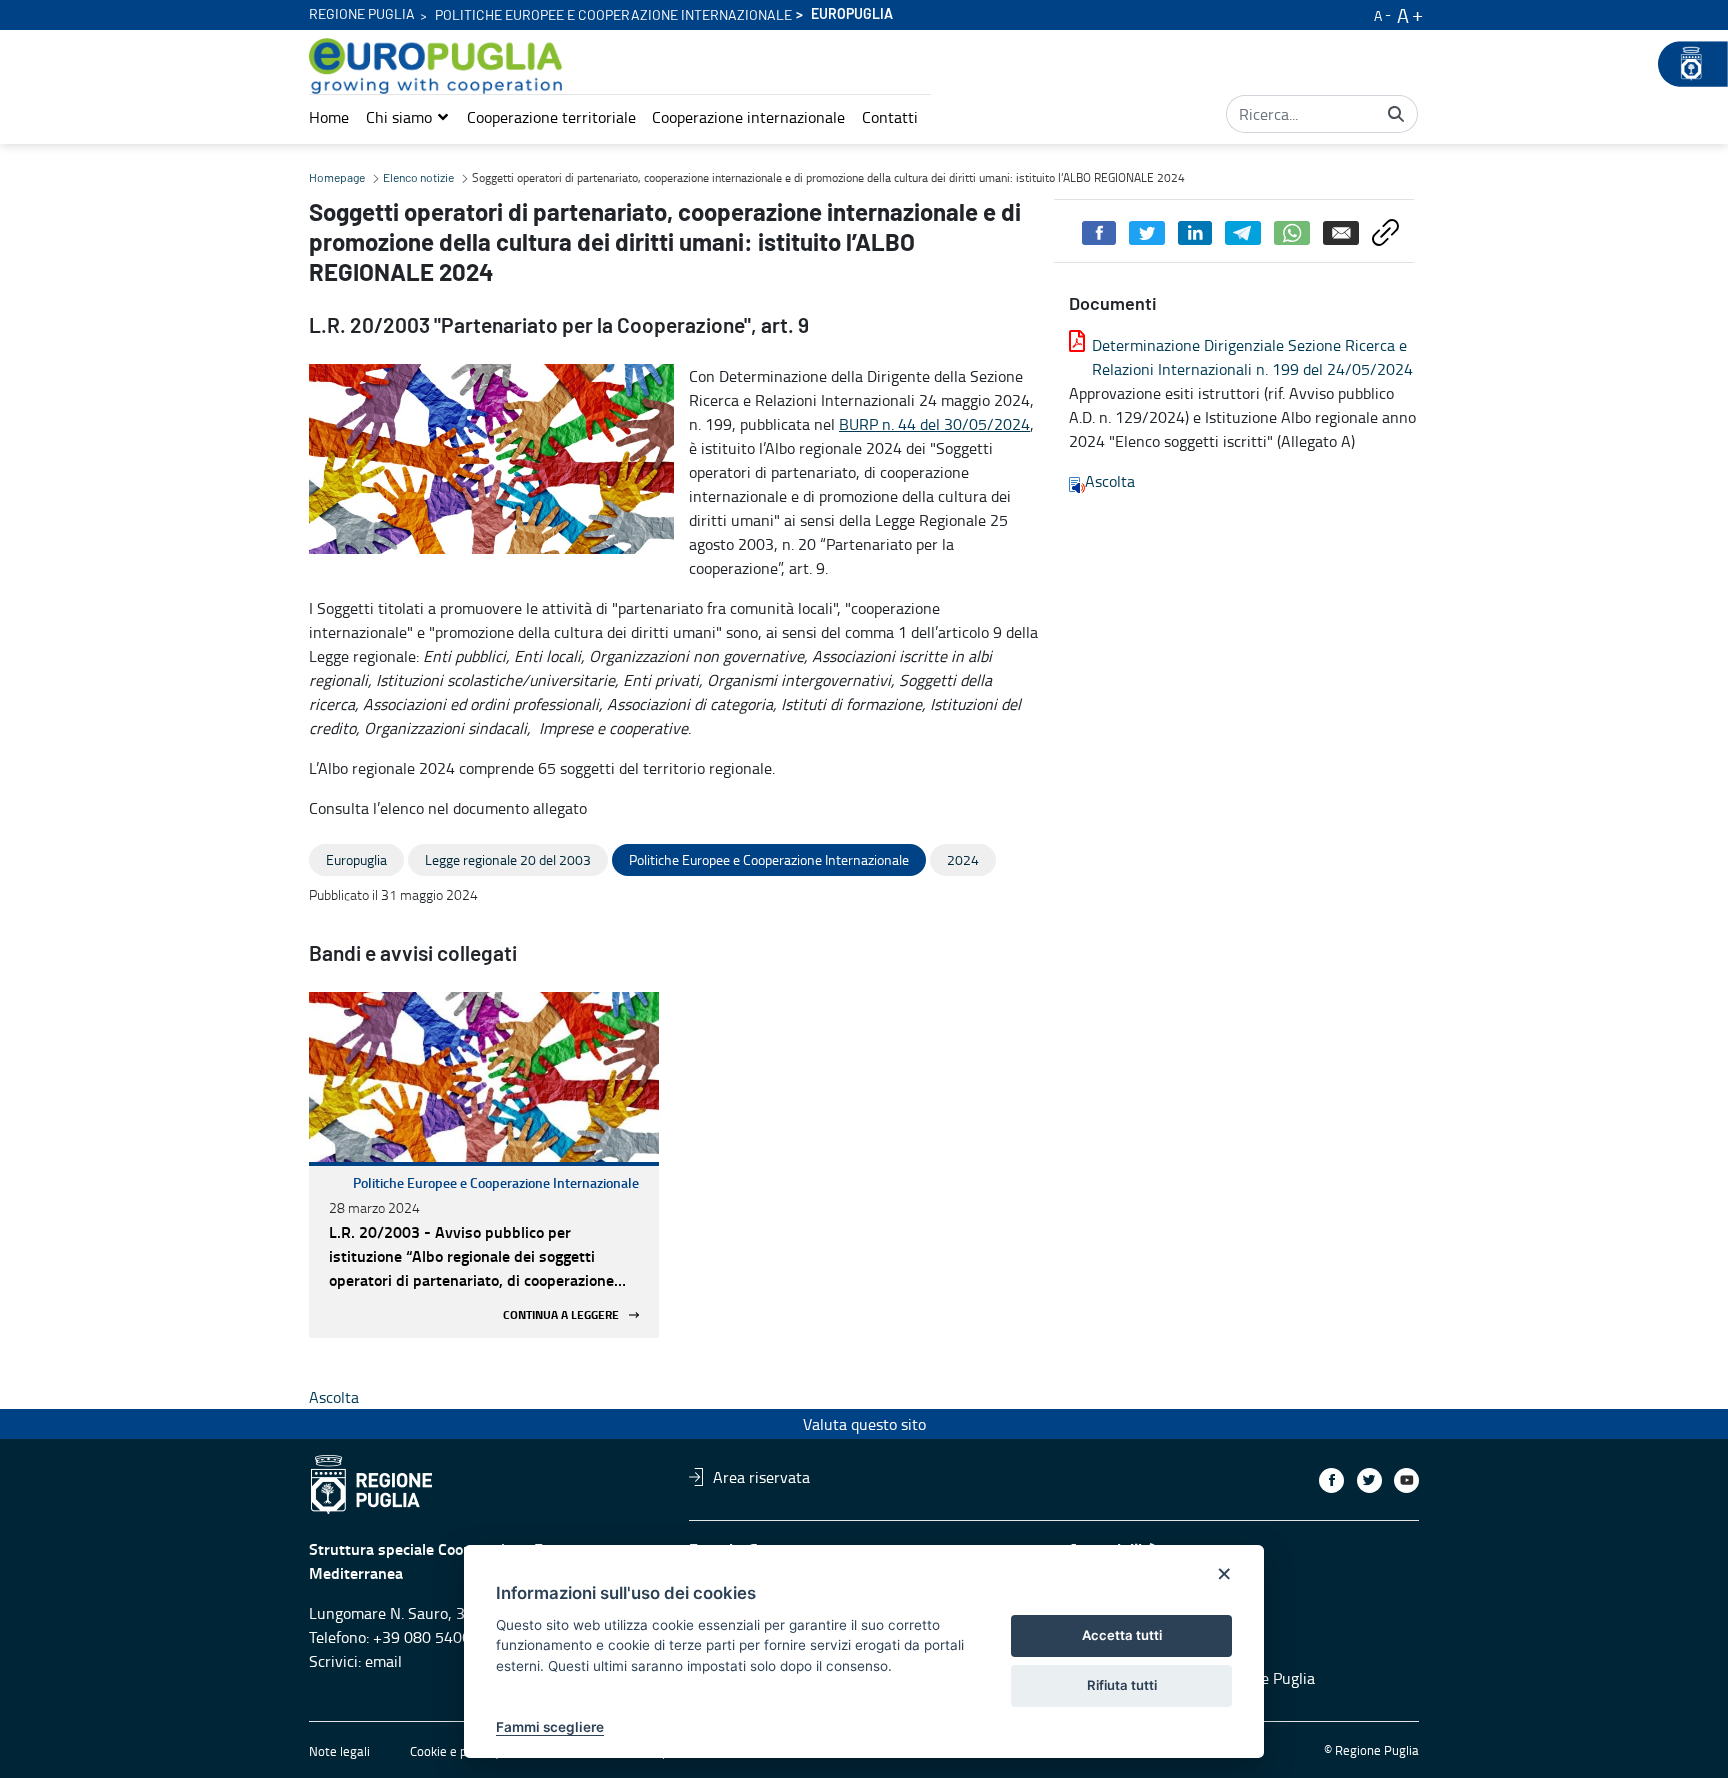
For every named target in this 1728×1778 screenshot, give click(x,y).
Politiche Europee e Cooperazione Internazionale (496, 1182)
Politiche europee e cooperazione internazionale (613, 16)
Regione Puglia (362, 15)
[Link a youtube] (1406, 1480)
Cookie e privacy (455, 1751)
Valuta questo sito (864, 1424)
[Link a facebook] (1331, 1480)
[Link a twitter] (1369, 1480)
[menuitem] (329, 117)
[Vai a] (439, 66)
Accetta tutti (1122, 1635)
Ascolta (1110, 481)
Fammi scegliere (550, 1727)
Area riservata (761, 1477)
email (383, 1661)
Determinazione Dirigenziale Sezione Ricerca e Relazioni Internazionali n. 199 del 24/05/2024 (1252, 357)
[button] (408, 117)
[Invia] (1396, 114)
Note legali (339, 1751)
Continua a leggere (561, 1314)
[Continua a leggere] (484, 1077)
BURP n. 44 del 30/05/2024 (934, 424)
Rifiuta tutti (1122, 1685)
